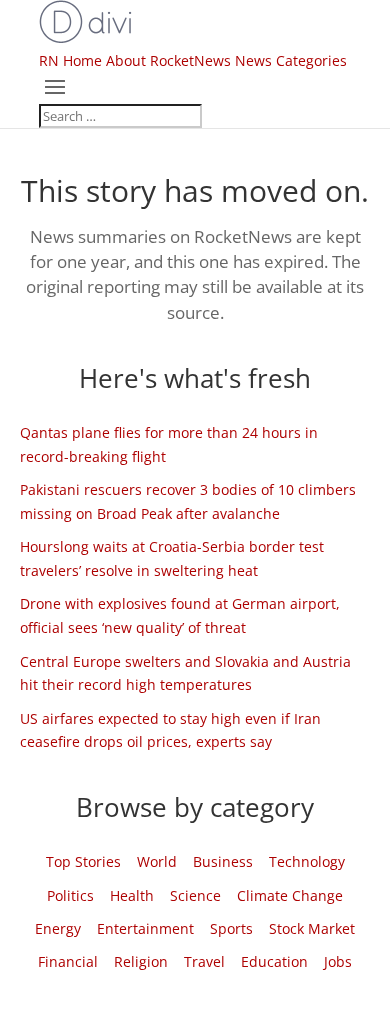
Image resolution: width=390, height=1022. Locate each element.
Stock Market (312, 928)
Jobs (338, 961)
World (157, 861)
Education (274, 961)
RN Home (70, 60)
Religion (141, 961)
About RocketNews (168, 60)
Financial (68, 961)
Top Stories (83, 861)
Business (223, 861)
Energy (58, 928)
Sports (231, 928)
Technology (307, 861)
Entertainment (145, 928)
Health (132, 895)
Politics (70, 895)
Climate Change (290, 895)
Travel (204, 961)
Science (195, 895)
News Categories (291, 60)
